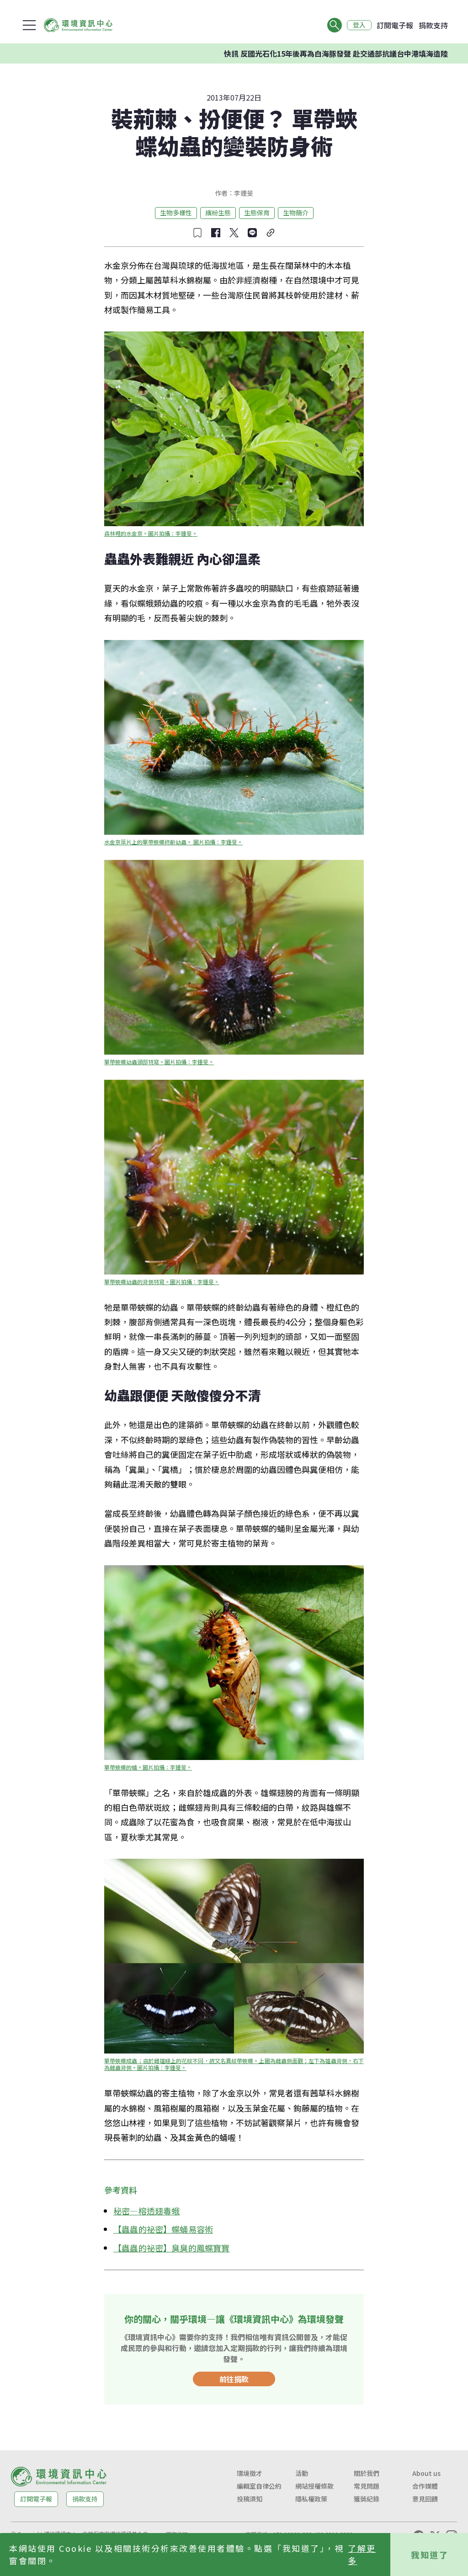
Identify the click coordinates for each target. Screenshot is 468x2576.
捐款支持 (433, 25)
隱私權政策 (311, 2499)
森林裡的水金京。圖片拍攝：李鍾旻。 (151, 533)
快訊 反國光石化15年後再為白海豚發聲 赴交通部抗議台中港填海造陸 (277, 53)
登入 (359, 25)
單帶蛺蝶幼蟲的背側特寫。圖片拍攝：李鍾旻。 (162, 1282)
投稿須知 (250, 2499)
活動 (302, 2473)
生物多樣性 (176, 213)
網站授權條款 (314, 2486)
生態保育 (257, 213)
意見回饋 (425, 2499)
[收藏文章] (197, 233)
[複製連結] (271, 233)
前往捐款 (234, 2379)
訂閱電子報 (395, 25)
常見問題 (367, 2486)
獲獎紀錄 (367, 2499)
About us (426, 2473)
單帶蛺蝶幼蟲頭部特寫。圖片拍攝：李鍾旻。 (159, 1062)
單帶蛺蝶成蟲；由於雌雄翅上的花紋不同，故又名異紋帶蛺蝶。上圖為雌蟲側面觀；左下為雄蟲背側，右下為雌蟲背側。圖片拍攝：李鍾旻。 (234, 2064)
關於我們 (367, 2473)
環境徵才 (250, 2473)
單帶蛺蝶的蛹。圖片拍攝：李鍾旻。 (148, 1767)
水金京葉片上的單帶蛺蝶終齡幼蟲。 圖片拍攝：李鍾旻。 (173, 842)
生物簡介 (296, 213)
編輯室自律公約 (259, 2486)
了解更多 (362, 2554)
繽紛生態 (218, 213)
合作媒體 (425, 2486)
